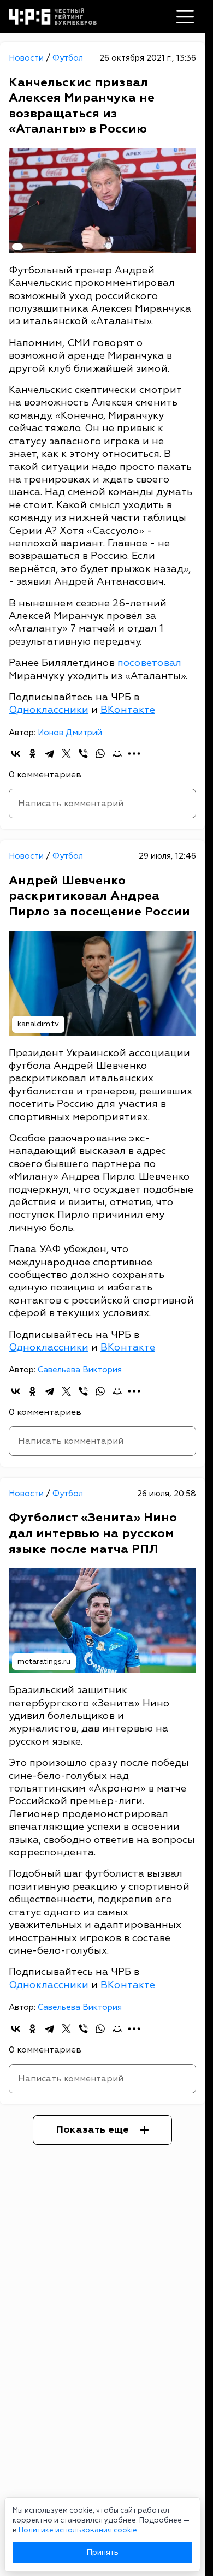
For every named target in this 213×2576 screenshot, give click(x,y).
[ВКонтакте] (16, 754)
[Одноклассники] (32, 754)
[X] (66, 754)
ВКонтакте (128, 710)
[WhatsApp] (100, 754)
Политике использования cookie (78, 2530)
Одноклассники (49, 710)
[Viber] (83, 754)
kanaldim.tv (38, 1024)
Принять (102, 2552)
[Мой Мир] (117, 754)
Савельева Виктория (80, 1370)
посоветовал (149, 663)
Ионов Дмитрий (70, 733)
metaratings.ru (44, 1661)
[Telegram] (49, 754)
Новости (27, 58)
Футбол (68, 58)
